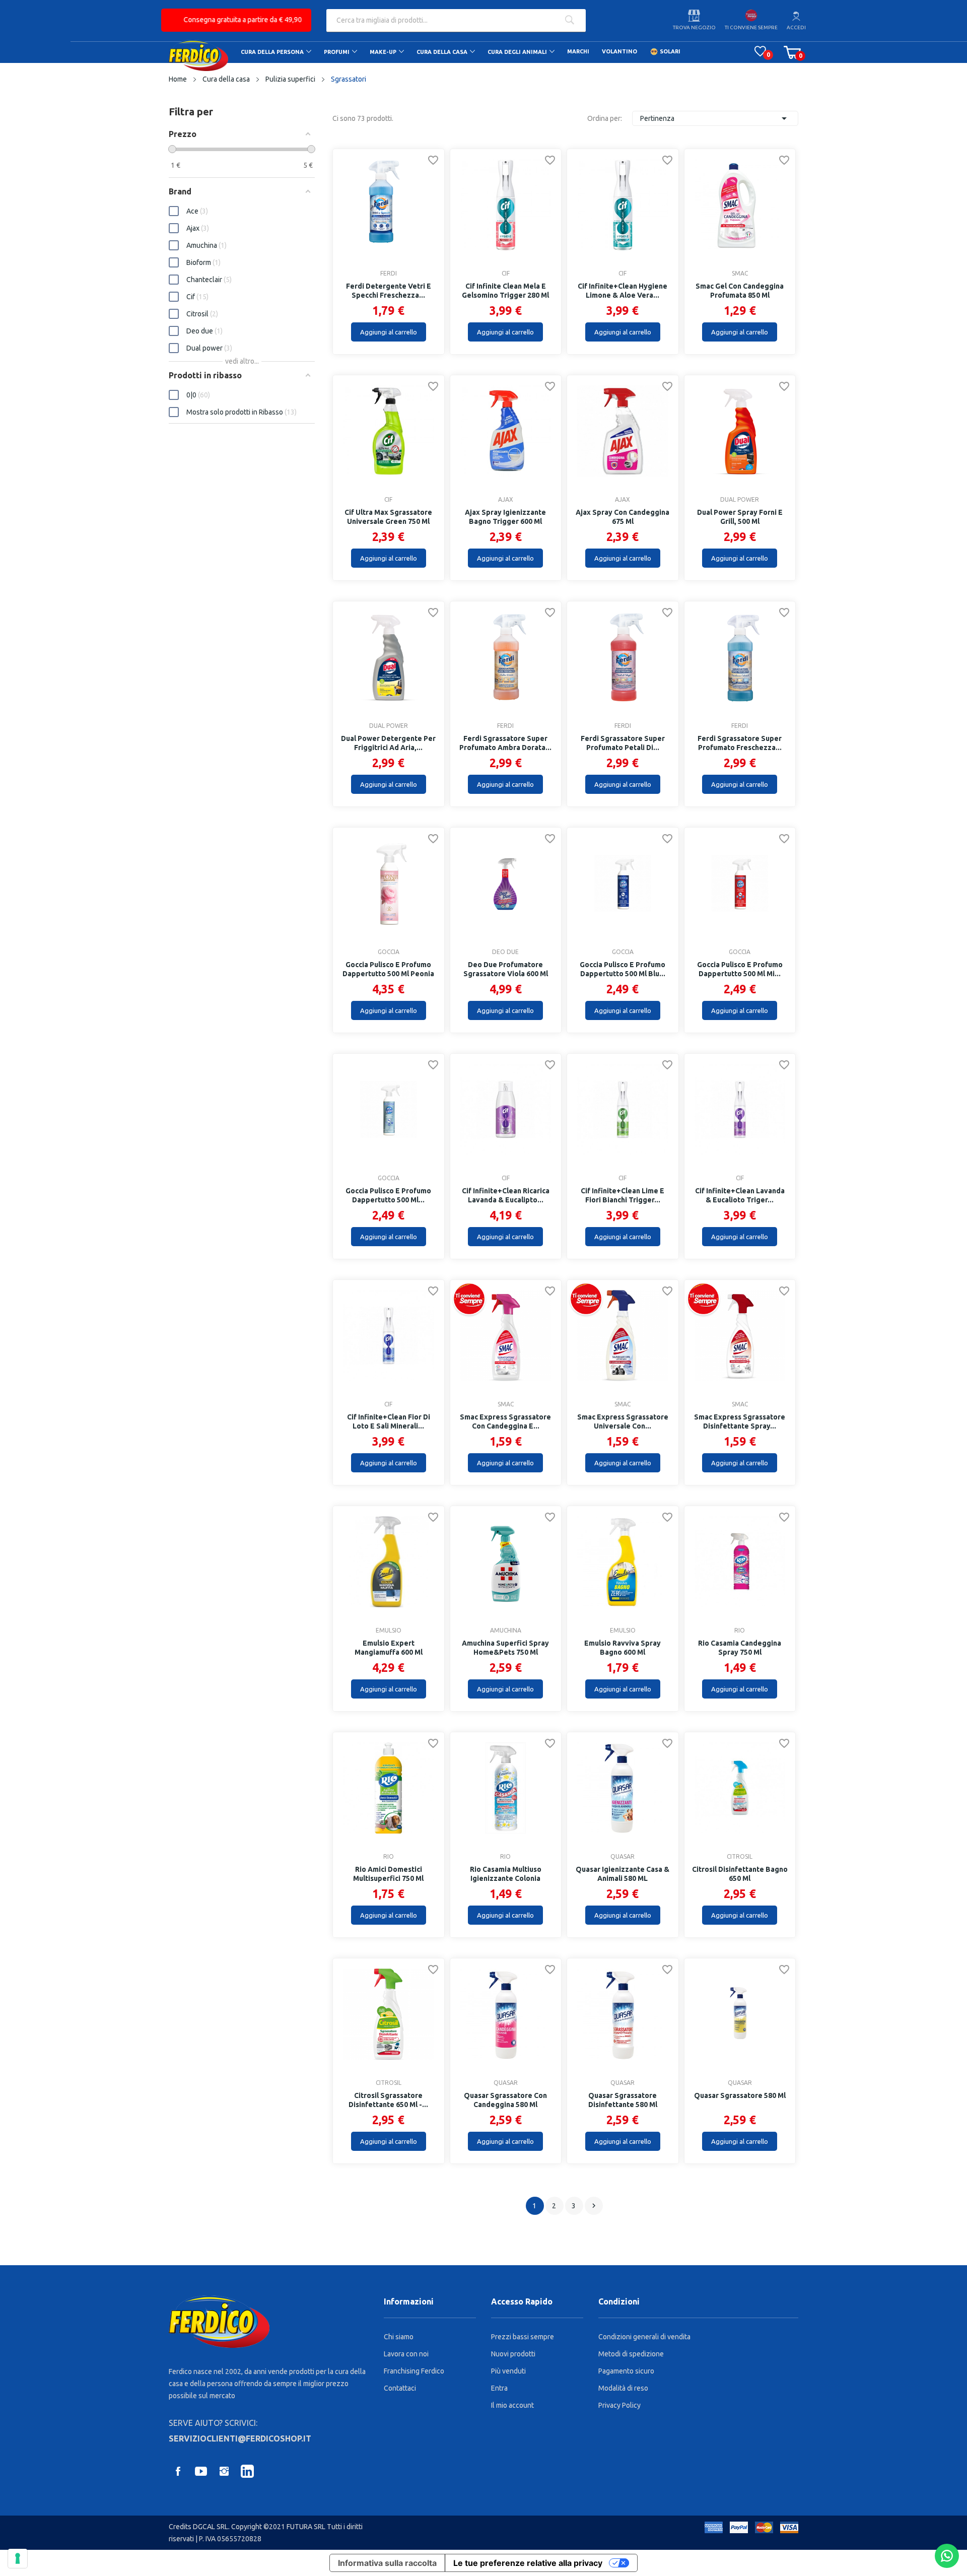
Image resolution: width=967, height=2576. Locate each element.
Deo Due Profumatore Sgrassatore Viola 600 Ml (506, 969)
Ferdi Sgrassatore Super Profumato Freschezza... (740, 743)
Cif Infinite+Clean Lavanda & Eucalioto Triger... (740, 1195)
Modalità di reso (623, 2388)
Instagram (224, 2471)
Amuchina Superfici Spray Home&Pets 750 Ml (505, 1648)
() (760, 51)
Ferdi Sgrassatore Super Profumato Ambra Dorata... (505, 743)
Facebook (178, 2471)
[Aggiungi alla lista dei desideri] (433, 162)
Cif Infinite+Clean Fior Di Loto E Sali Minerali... (389, 1421)
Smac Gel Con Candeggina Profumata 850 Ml (740, 291)
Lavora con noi (406, 2354)
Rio (740, 1631)
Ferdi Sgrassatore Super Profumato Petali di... (623, 743)
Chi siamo (399, 2337)
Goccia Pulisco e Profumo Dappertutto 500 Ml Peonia (388, 969)
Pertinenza (715, 118)
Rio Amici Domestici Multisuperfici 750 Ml (388, 1874)
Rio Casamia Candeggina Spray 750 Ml (740, 1648)
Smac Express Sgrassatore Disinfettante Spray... (740, 1421)
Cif (506, 274)
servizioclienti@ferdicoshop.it (240, 2438)
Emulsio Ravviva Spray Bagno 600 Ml (623, 1648)
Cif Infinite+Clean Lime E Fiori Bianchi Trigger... (623, 1195)
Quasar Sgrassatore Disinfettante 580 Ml (623, 2100)
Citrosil (740, 1857)
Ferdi (389, 274)
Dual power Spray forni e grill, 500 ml (740, 517)
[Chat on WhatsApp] (947, 2556)
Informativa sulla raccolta (387, 2563)
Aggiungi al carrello (389, 332)
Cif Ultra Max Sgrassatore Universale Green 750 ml (388, 517)
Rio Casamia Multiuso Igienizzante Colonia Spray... (506, 1878)
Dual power (740, 500)
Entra (499, 2388)
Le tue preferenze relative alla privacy (528, 2563)
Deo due (505, 952)
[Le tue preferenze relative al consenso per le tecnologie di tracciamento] (18, 2558)
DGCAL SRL (211, 2527)
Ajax (506, 500)
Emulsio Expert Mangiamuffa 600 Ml (389, 1648)
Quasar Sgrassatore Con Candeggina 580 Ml (505, 2100)
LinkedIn (247, 2471)
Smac (740, 274)
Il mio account (512, 2405)
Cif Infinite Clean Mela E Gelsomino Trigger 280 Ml (505, 291)
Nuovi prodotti (513, 2354)
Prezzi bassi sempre (523, 2337)
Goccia (389, 952)
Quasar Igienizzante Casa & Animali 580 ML (623, 1874)
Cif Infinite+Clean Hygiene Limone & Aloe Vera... (623, 291)
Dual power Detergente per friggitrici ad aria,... (388, 743)
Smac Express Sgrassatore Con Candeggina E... (505, 1421)
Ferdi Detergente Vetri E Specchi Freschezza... (389, 291)
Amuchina (506, 1631)
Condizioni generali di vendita (644, 2337)
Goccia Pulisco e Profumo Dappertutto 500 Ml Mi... (740, 969)
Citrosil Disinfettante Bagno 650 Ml (740, 1874)
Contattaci (400, 2388)
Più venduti (508, 2371)
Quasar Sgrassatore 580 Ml (740, 2095)
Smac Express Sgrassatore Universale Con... (623, 1421)
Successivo (594, 2206)
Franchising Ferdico (414, 2371)
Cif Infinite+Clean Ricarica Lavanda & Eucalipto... (506, 1195)
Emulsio (389, 1631)
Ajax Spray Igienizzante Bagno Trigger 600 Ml (505, 517)
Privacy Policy (619, 2405)
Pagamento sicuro (626, 2371)
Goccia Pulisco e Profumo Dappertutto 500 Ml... (388, 1195)
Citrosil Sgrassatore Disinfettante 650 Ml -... (388, 2100)
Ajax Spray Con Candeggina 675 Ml (623, 517)
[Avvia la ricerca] (569, 21)
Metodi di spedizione (631, 2354)
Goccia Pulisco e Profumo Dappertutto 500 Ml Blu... (623, 969)
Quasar (623, 1857)
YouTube (201, 2471)
